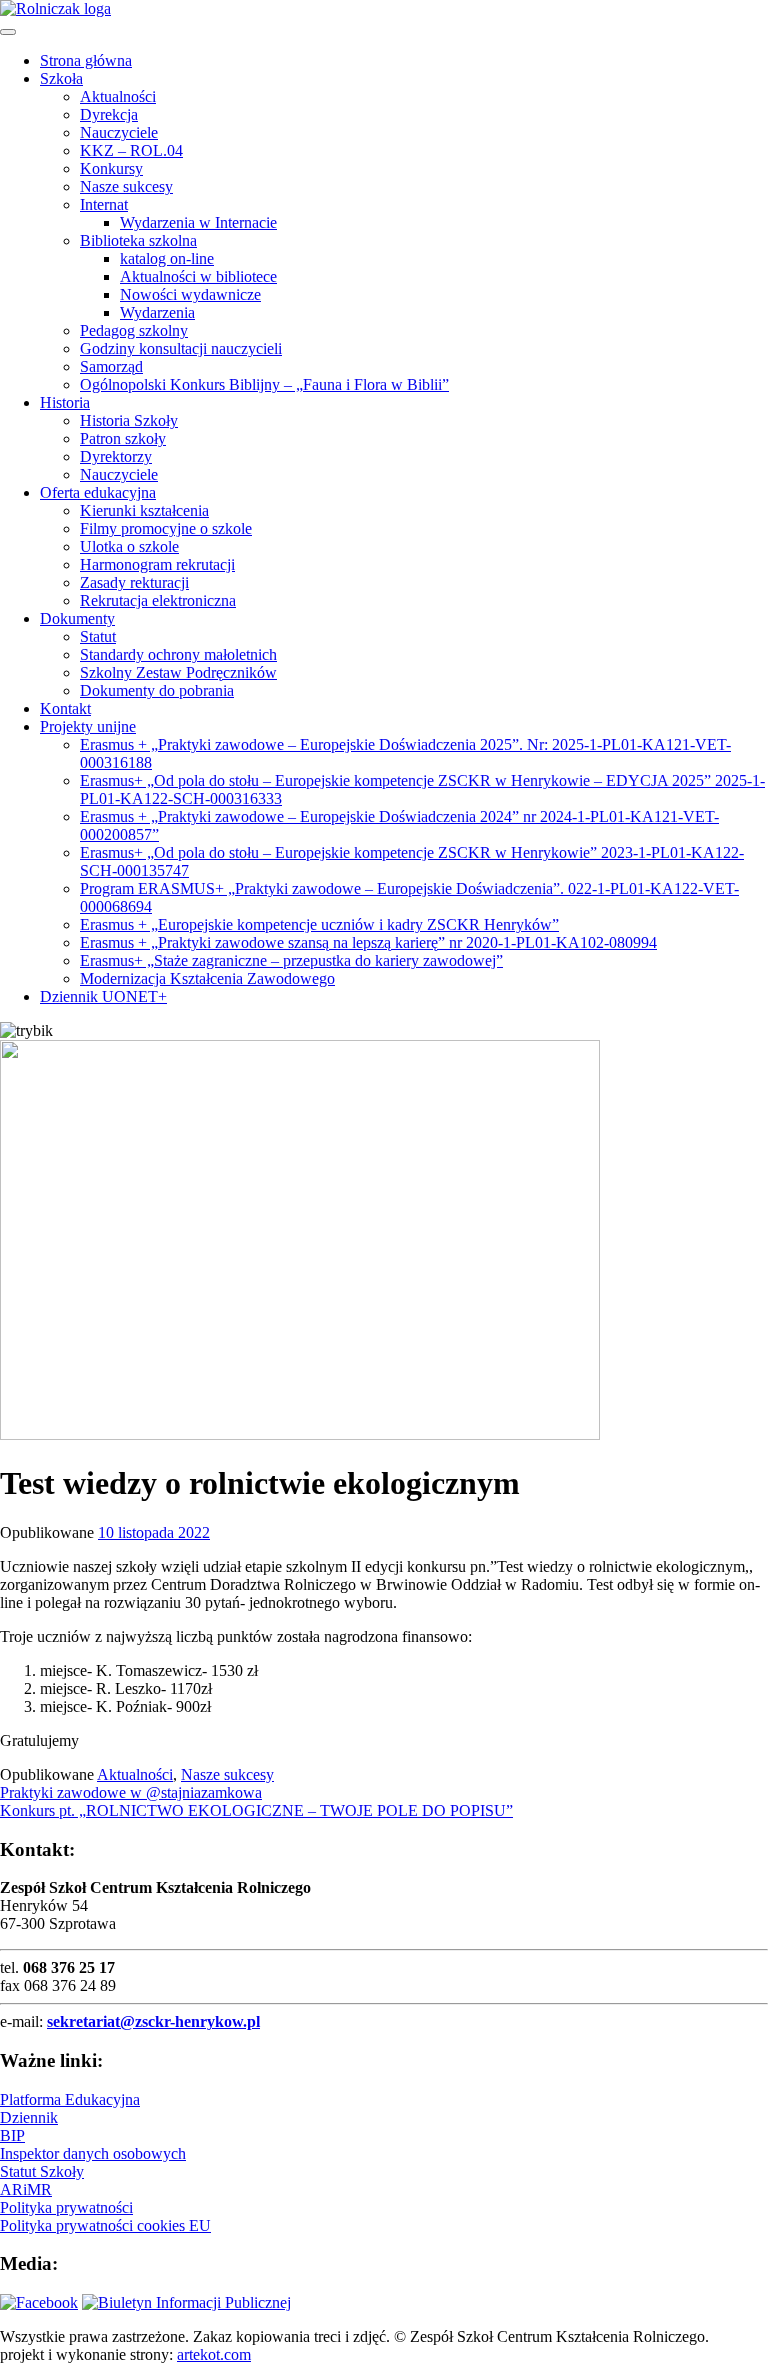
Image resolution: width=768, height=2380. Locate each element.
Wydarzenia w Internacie (198, 222)
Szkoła (61, 78)
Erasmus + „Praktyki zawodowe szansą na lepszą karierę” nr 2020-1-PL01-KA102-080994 (368, 942)
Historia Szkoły (129, 420)
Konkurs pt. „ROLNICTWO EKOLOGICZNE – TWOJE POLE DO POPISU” (256, 1810)
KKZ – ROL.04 (131, 150)
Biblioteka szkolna (138, 240)
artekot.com (214, 2354)
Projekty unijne (88, 726)
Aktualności (118, 96)
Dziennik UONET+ (103, 996)
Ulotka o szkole (129, 546)
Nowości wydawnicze (190, 294)
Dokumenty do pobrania (157, 690)
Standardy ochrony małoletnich (178, 654)
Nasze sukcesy (126, 186)
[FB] (39, 2302)
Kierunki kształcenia (144, 510)
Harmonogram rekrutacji (157, 564)
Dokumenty (77, 618)
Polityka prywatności (66, 2207)
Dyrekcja (109, 114)
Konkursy (111, 168)
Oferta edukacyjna (98, 492)
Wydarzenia (157, 312)
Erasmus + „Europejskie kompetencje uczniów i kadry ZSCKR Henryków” (319, 924)
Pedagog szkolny (134, 330)
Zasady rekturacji (134, 582)
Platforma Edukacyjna (70, 2099)
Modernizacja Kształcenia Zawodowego (207, 978)
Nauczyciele (119, 132)
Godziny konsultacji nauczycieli (181, 348)
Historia (65, 402)
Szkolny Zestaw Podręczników (178, 672)
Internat (104, 204)
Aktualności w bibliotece (198, 276)
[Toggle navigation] (8, 32)
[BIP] (186, 2302)
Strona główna (86, 60)
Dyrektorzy (116, 456)
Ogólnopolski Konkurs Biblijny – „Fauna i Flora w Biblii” (264, 384)
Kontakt (65, 708)
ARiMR (26, 2189)
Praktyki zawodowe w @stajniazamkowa (131, 1792)
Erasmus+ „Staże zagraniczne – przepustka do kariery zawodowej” (291, 960)
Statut (98, 636)
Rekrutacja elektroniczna (158, 600)
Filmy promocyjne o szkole (166, 528)
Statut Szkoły (42, 2171)
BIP (12, 2135)
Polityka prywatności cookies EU (105, 2225)
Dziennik (29, 2117)
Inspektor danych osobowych (93, 2153)
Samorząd (111, 366)
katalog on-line (167, 258)
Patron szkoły (123, 438)
